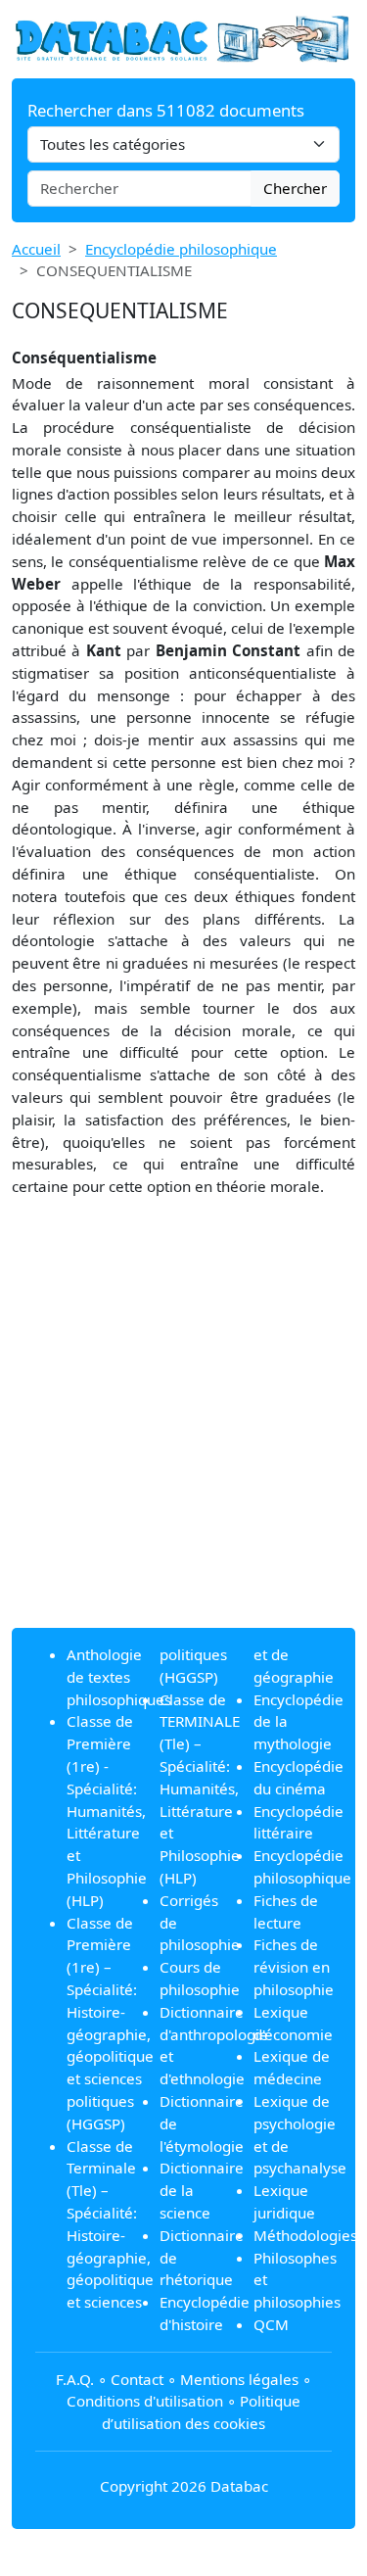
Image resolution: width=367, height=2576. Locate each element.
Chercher (295, 188)
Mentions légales (239, 2379)
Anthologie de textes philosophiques (119, 1677)
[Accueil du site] (183, 37)
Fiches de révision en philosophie (294, 1967)
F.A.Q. (75, 2379)
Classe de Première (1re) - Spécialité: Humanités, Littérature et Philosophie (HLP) (107, 1810)
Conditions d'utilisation (145, 2401)
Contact (137, 2379)
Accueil (36, 249)
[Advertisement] (183, 1429)
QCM (271, 2324)
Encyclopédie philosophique (181, 249)
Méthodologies (305, 2235)
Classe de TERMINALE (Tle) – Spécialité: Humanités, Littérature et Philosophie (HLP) (200, 1789)
